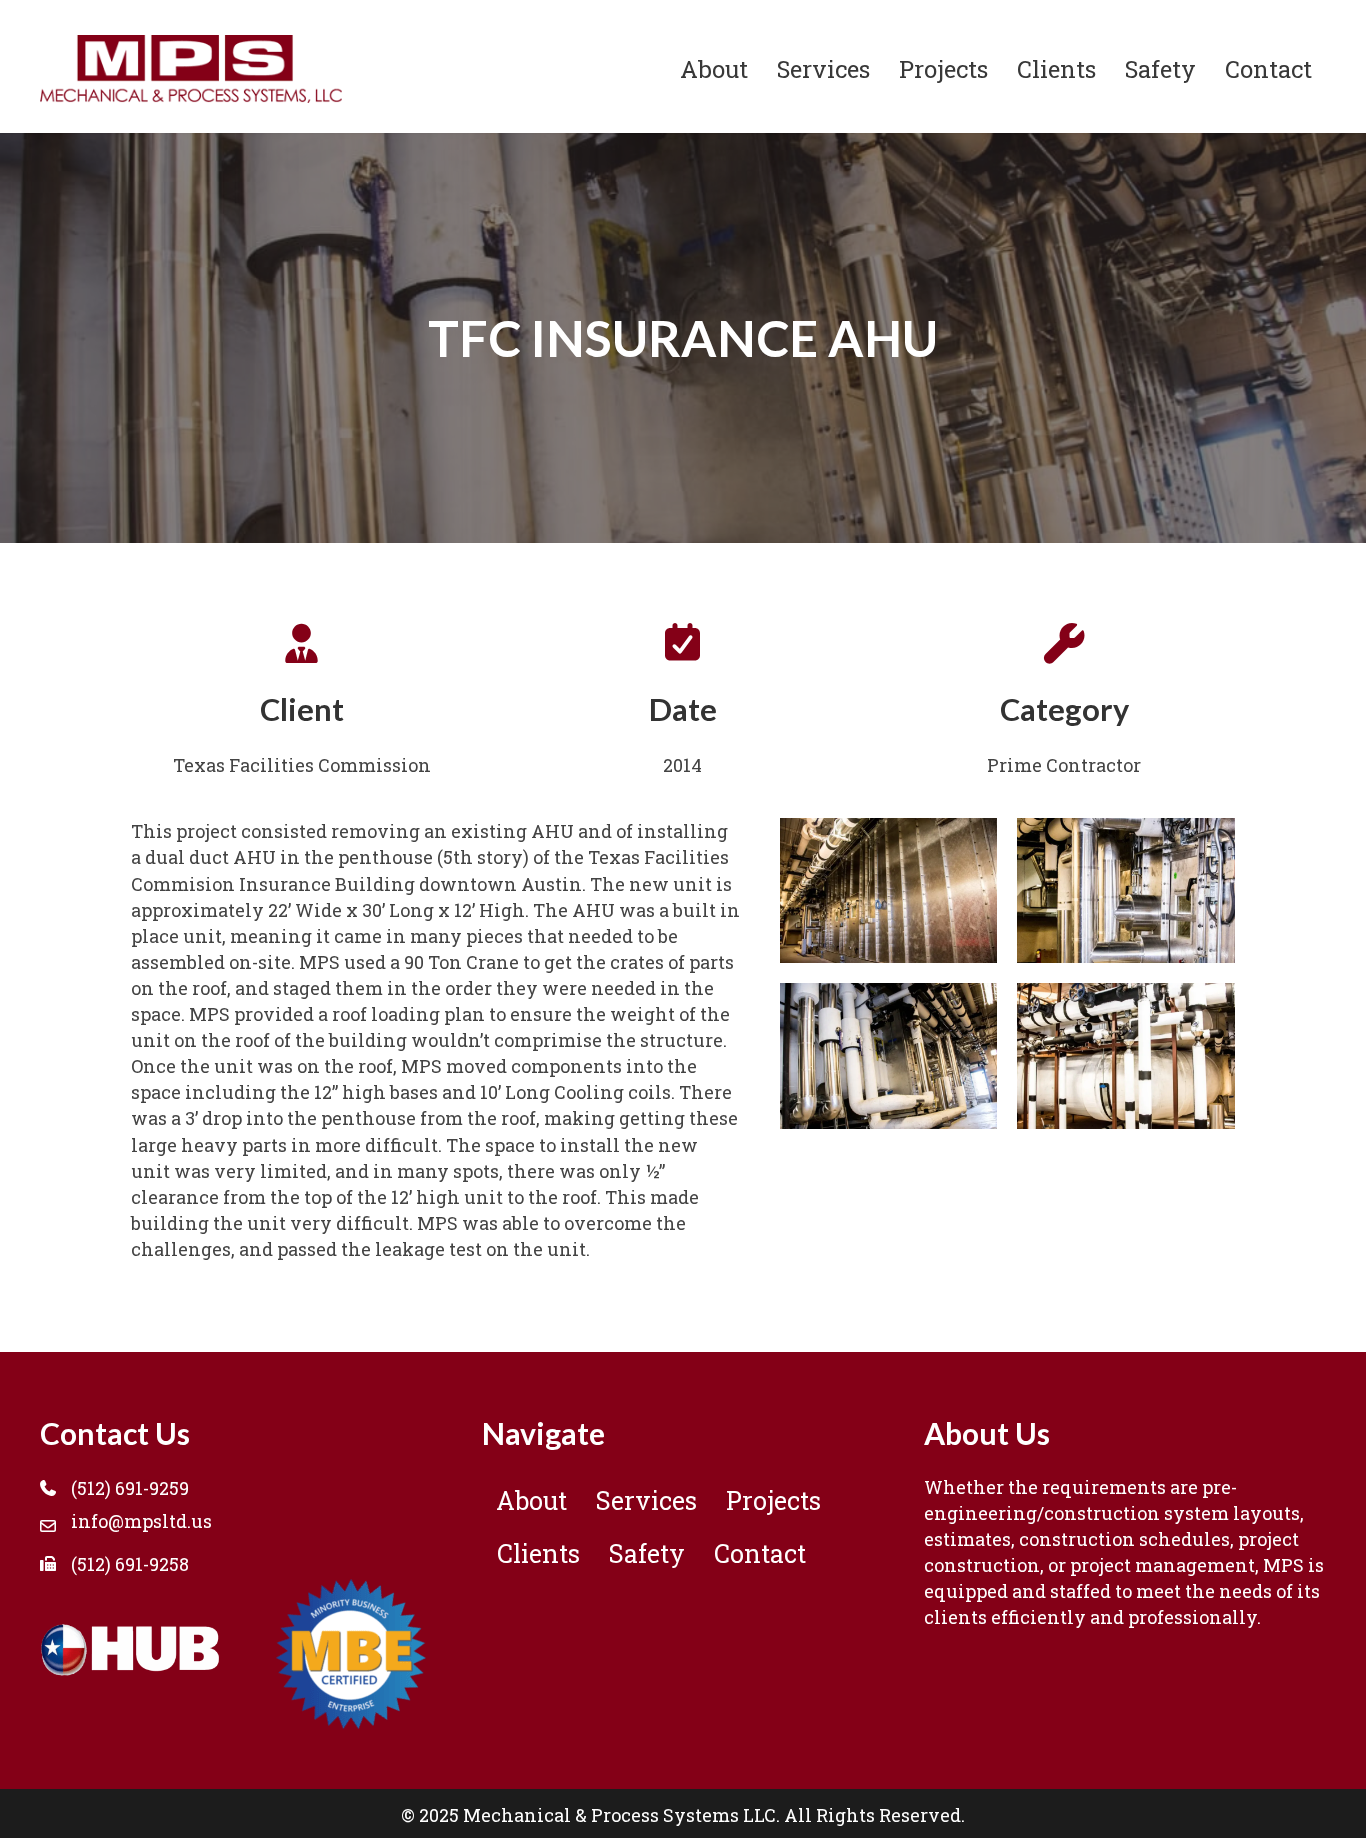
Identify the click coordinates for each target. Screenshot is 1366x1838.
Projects (943, 68)
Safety (1160, 68)
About (714, 68)
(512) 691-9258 (130, 1564)
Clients (1056, 68)
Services (823, 68)
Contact (1268, 68)
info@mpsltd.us (141, 1521)
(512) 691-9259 (130, 1488)
